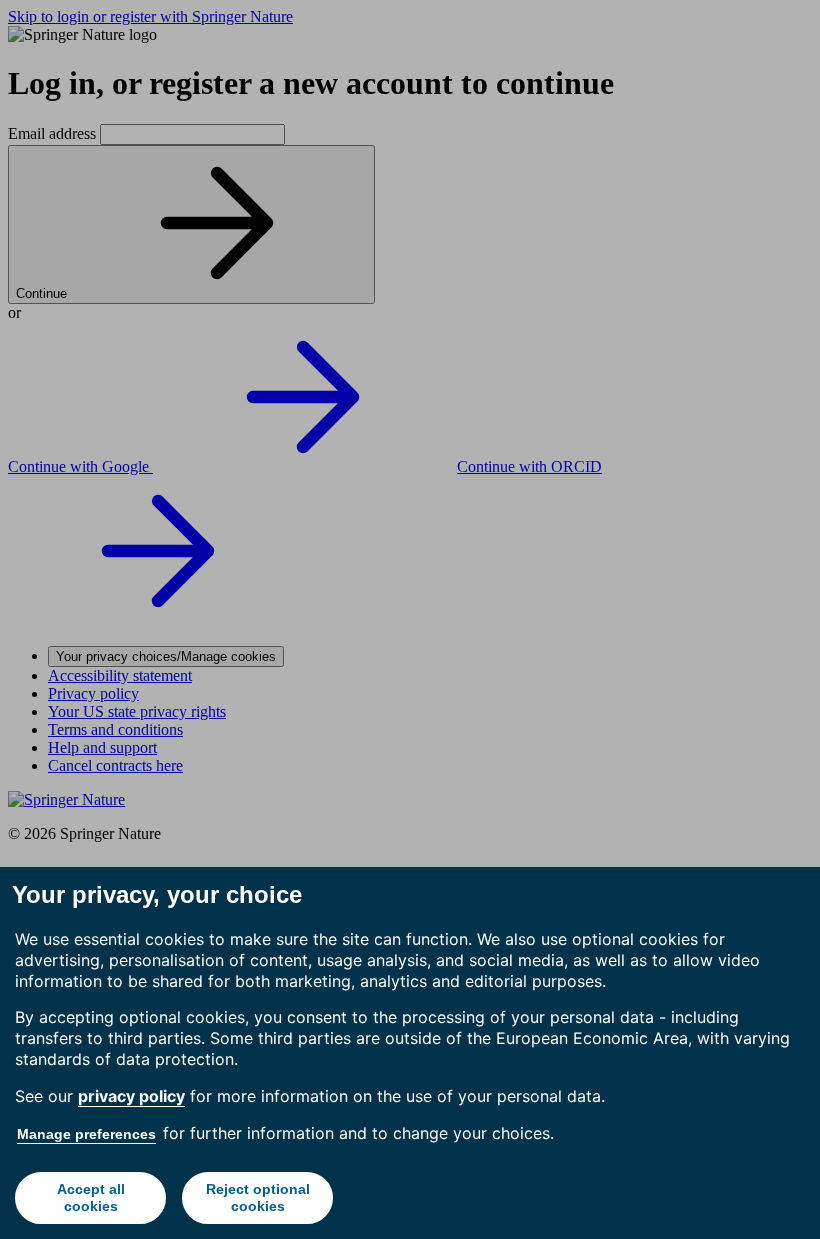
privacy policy (131, 1096)
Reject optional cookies (258, 1197)
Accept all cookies (91, 1197)
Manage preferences (86, 1134)
